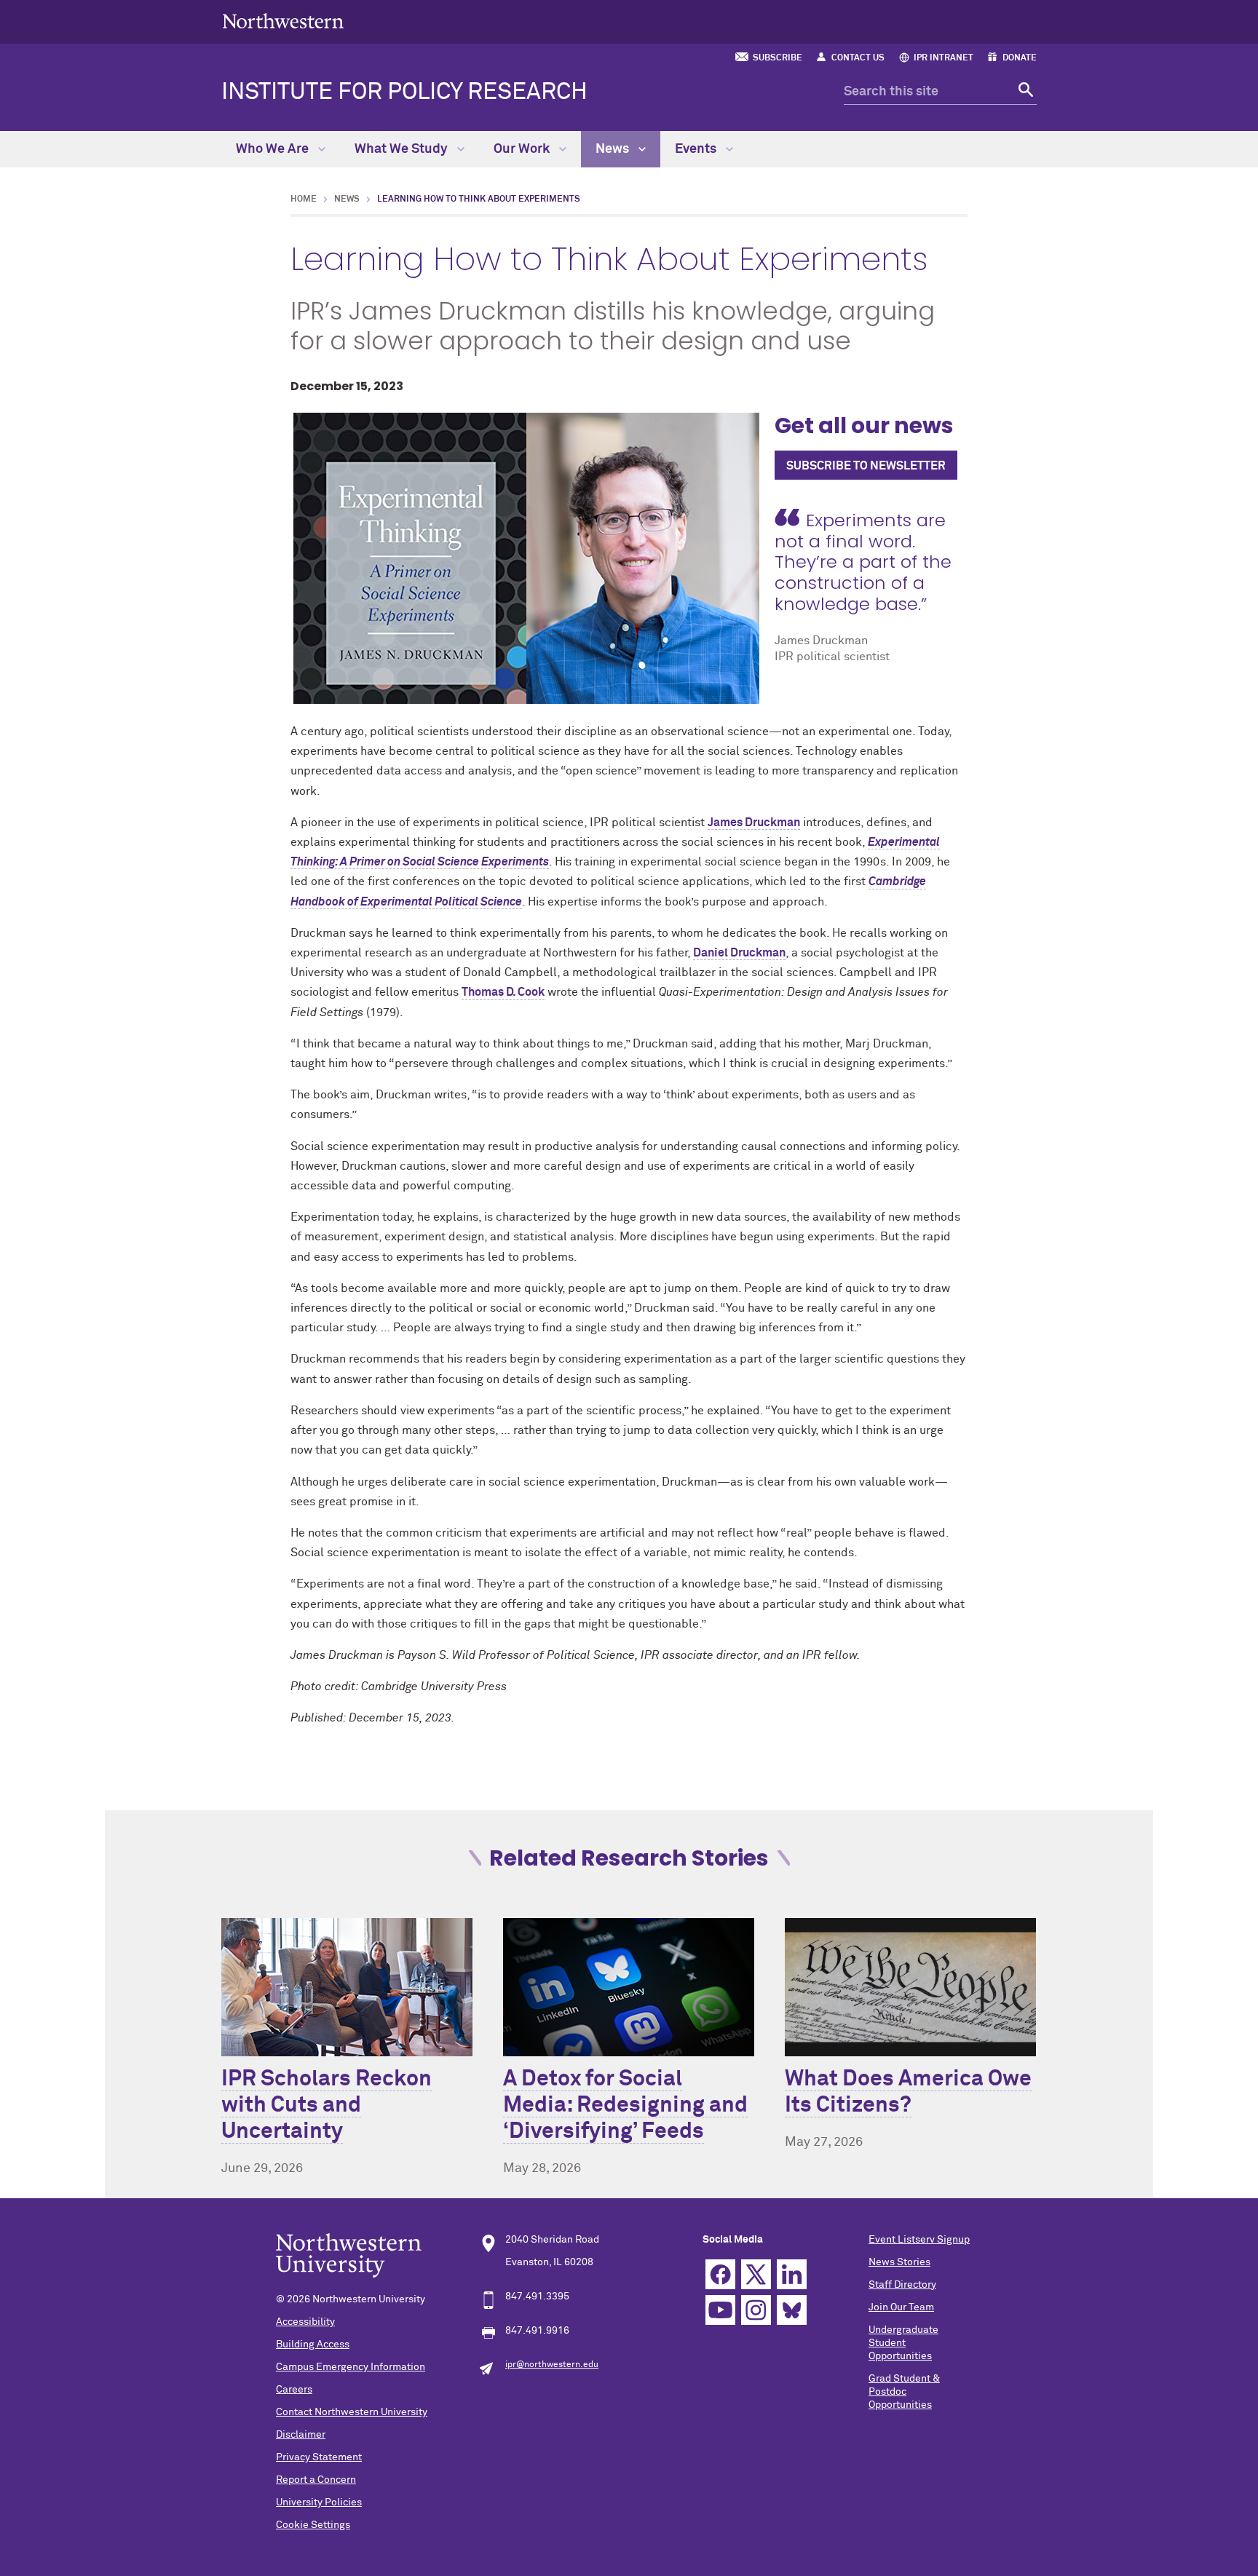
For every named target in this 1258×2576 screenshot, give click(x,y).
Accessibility (305, 2322)
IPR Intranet (943, 58)
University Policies (319, 2502)
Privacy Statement (319, 2457)
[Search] (1024, 92)
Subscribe (778, 58)
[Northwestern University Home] (283, 21)
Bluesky (792, 2310)
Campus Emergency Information (351, 2367)
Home (304, 199)
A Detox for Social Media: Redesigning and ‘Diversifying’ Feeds (625, 2106)
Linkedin (792, 2274)
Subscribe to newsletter (866, 466)
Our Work (523, 149)
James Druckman (754, 823)
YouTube (720, 2310)
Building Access (313, 2345)
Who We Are (274, 149)
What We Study (403, 149)
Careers (294, 2390)
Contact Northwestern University (352, 2412)
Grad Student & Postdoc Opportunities (904, 2392)
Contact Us (858, 58)
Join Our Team (901, 2307)
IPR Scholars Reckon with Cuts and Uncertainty (327, 2106)
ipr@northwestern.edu (552, 2365)
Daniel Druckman (739, 953)
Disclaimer (301, 2435)
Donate (1020, 58)
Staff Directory (902, 2285)
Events (697, 149)
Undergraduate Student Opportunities (903, 2343)
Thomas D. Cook (503, 992)
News (614, 149)
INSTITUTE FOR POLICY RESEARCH (404, 92)
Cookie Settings (313, 2525)
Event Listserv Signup (919, 2240)
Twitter (756, 2274)
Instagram (756, 2310)
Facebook (720, 2274)
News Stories (899, 2262)
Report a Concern (316, 2480)
